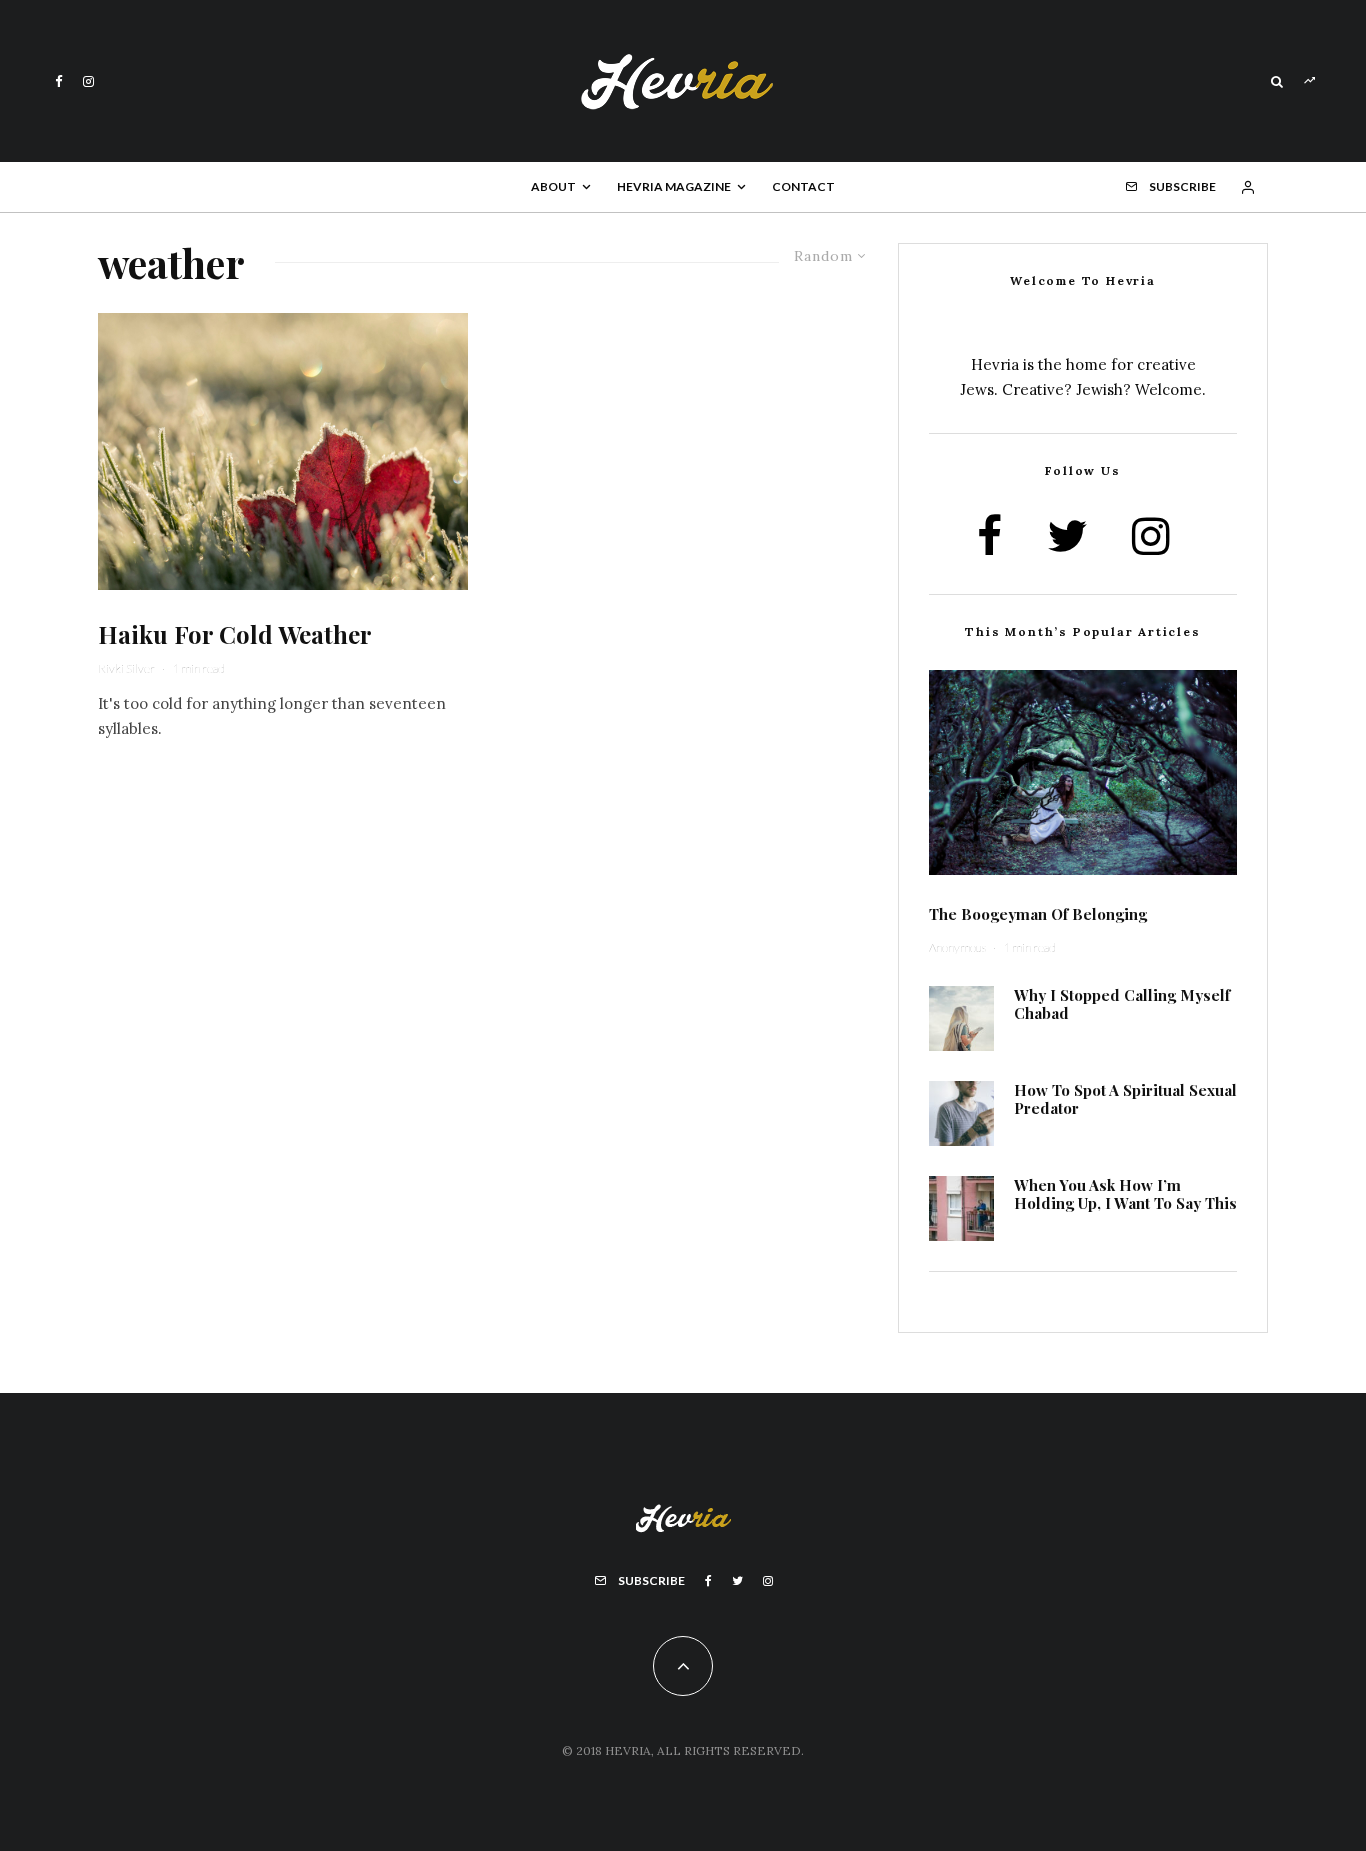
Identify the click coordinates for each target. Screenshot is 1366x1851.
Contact (803, 186)
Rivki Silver (126, 668)
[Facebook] (59, 81)
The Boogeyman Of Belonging (1038, 914)
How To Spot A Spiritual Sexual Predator (1125, 1099)
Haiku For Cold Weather (235, 634)
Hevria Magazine (674, 186)
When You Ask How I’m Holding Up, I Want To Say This (1125, 1194)
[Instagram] (88, 81)
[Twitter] (737, 1581)
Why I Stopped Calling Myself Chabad (1122, 1004)
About (553, 186)
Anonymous (957, 947)
